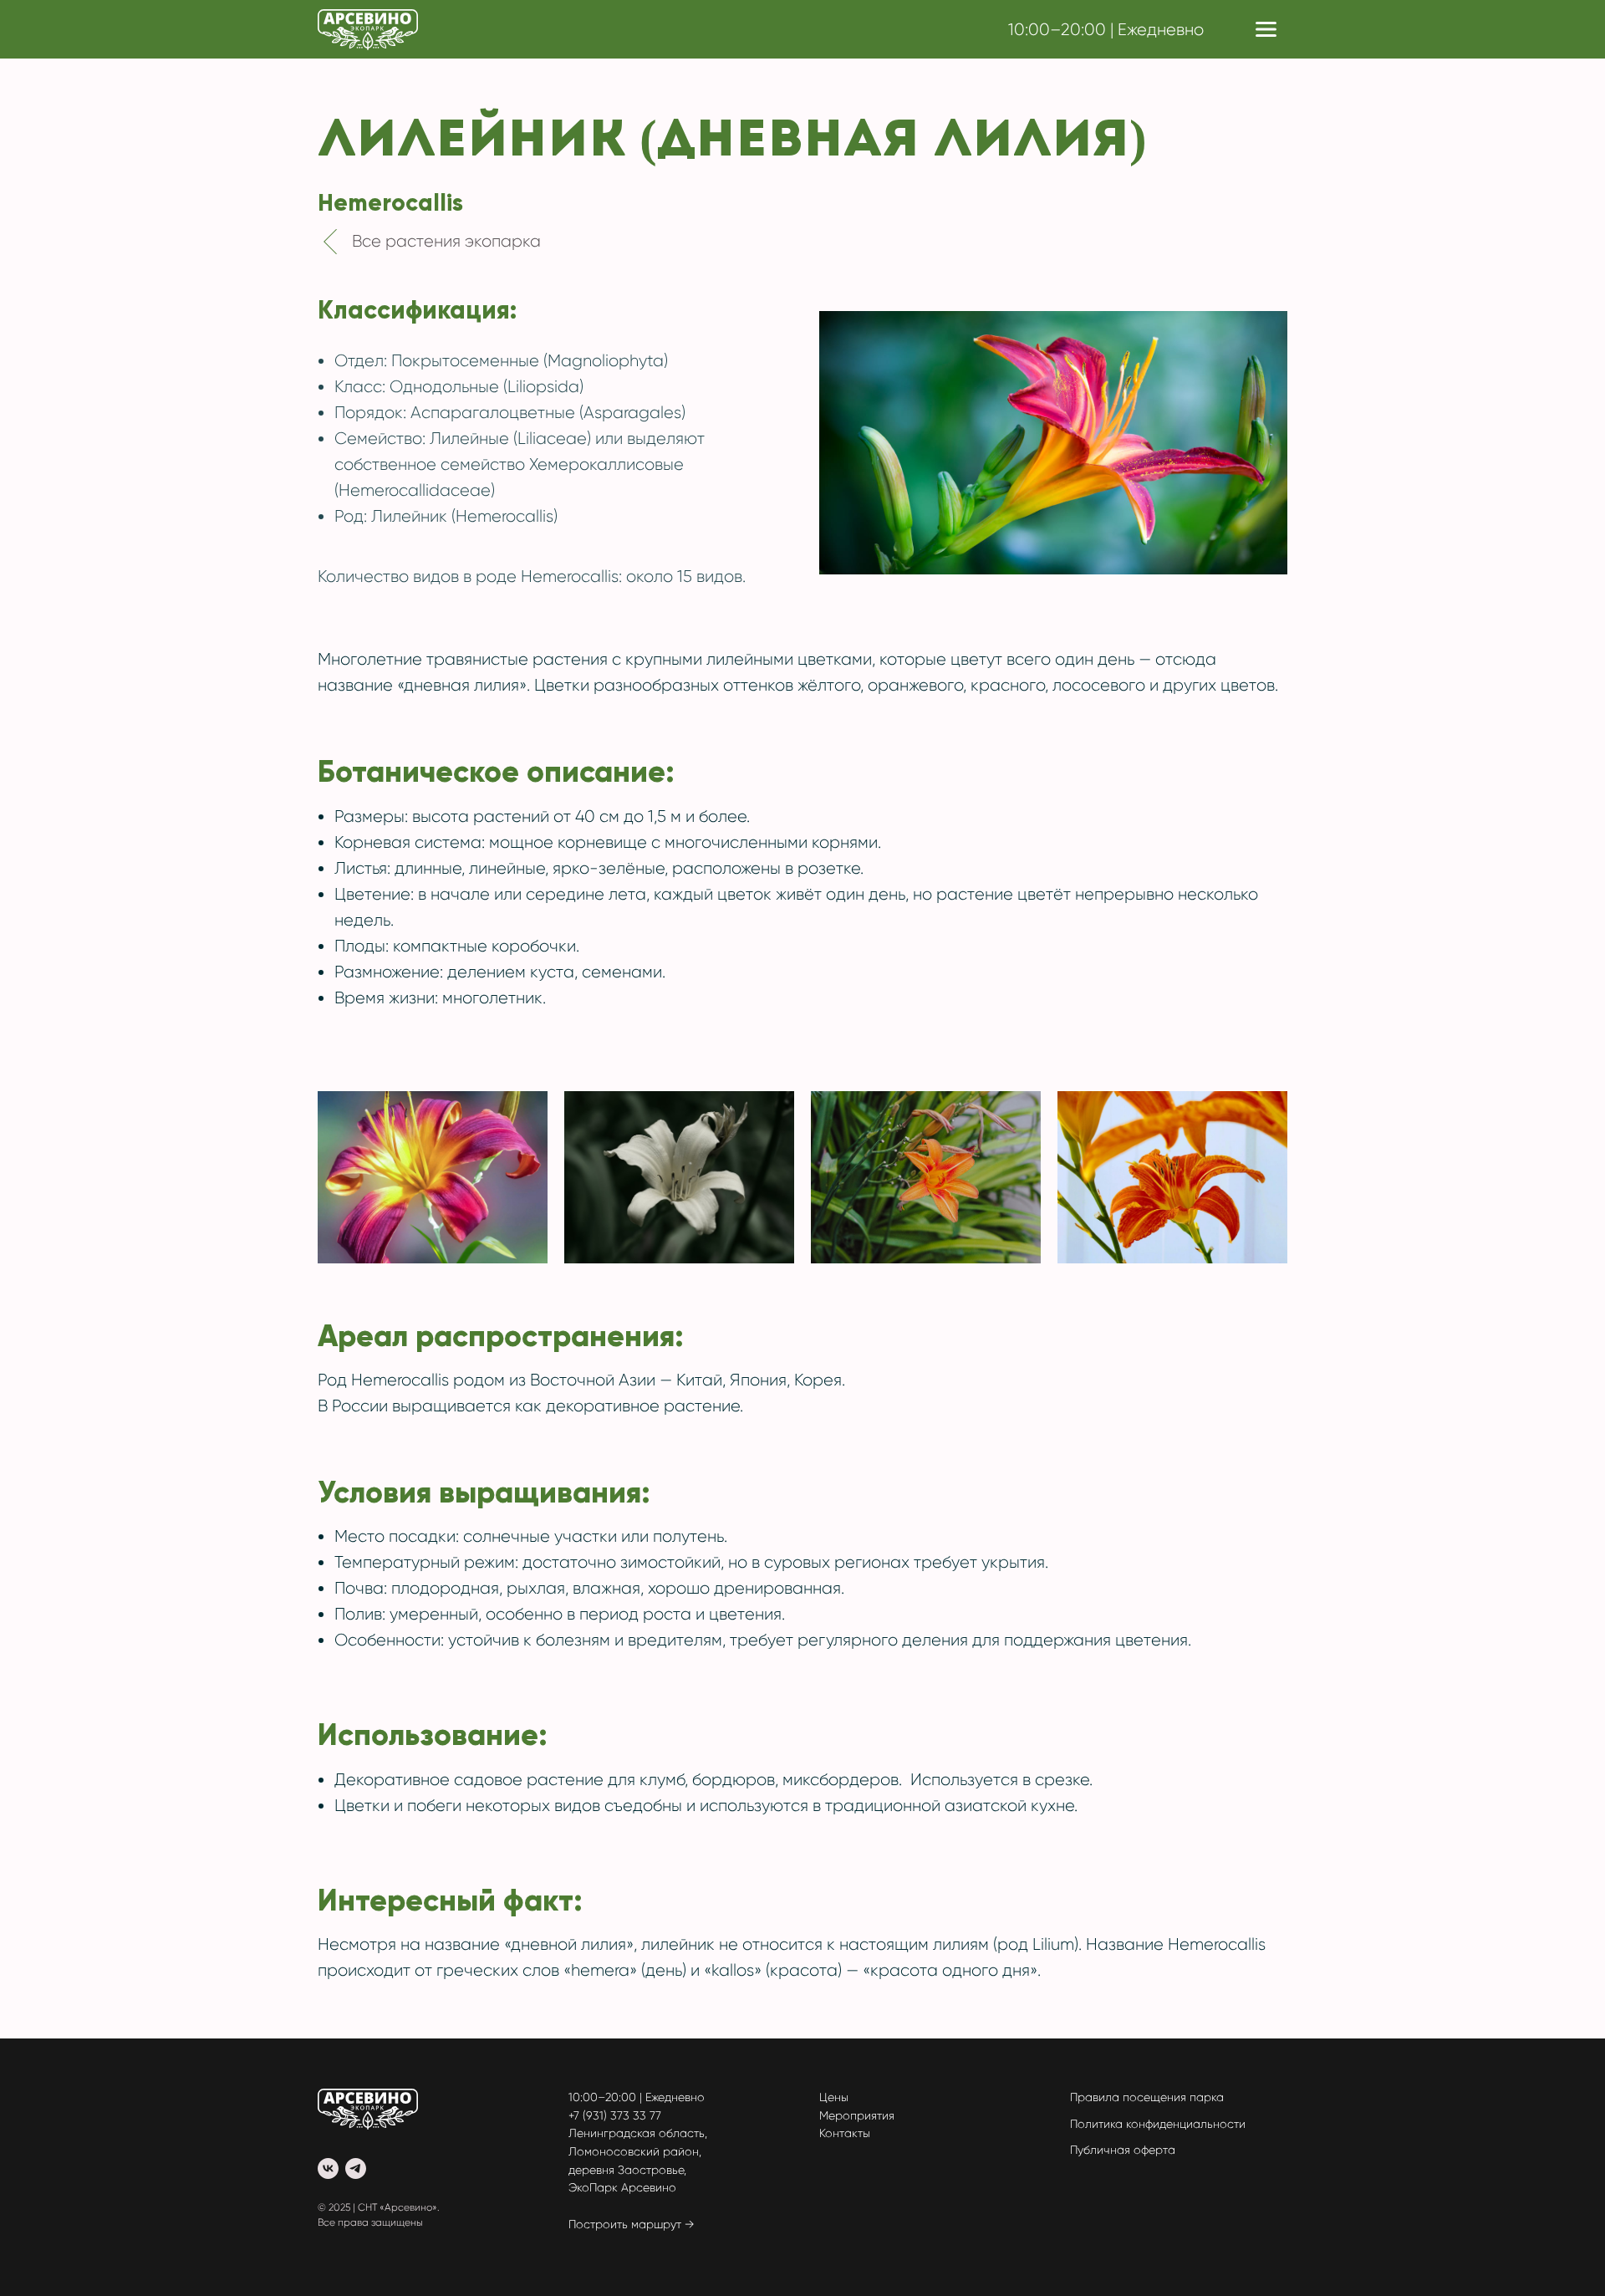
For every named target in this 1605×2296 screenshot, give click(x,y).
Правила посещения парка (1147, 2097)
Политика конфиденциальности (1158, 2124)
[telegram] (356, 2168)
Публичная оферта (1123, 2150)
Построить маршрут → (632, 2224)
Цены (834, 2097)
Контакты (845, 2133)
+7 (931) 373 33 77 (615, 2115)
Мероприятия (857, 2115)
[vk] (328, 2168)
